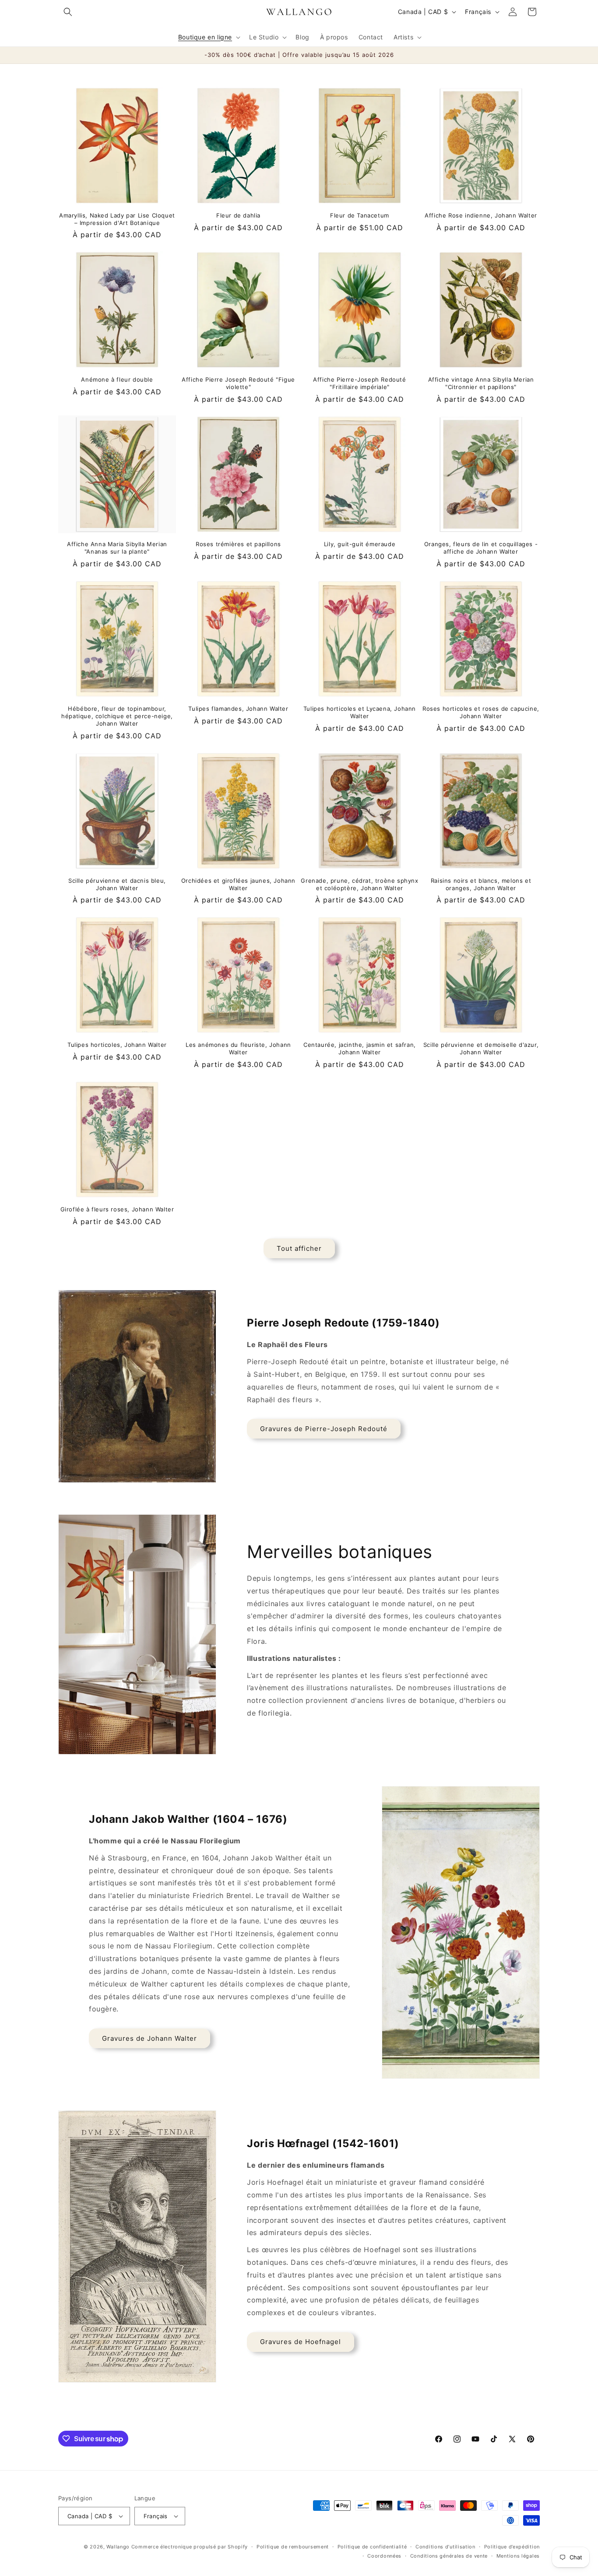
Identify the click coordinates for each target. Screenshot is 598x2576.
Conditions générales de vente (449, 2556)
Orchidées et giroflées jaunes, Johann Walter (238, 884)
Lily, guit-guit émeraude (360, 544)
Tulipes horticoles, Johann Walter (117, 1045)
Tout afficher (299, 1248)
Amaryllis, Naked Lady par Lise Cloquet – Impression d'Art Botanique (117, 219)
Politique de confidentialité (372, 2547)
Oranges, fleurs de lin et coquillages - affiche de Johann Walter (481, 548)
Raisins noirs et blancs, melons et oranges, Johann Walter (481, 884)
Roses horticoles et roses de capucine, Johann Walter (481, 712)
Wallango (119, 2547)
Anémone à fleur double (117, 379)
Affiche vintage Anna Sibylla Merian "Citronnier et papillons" (481, 383)
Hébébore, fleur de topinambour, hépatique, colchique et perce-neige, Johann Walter (117, 716)
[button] (68, 12)
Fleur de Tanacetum (360, 215)
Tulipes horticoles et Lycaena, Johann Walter (360, 712)
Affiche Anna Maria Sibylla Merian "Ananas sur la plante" (117, 548)
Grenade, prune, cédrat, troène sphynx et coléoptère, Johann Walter (359, 884)
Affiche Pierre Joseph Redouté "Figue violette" (238, 383)
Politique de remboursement (293, 2547)
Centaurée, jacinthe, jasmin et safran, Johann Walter (360, 1048)
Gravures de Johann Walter (149, 2038)
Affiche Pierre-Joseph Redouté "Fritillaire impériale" (359, 383)
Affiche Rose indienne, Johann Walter (481, 215)
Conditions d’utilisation (445, 2547)
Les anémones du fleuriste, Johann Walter (238, 1048)
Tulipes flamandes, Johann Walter (238, 709)
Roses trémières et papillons (238, 544)
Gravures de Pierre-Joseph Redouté (324, 1429)
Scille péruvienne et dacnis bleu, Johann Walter (117, 884)
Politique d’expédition (512, 2547)
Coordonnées (384, 2556)
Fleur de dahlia (238, 215)
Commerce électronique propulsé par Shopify (190, 2547)
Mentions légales (518, 2556)
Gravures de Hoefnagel (301, 2342)
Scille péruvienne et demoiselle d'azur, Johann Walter (481, 1048)
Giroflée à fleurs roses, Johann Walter (117, 1209)
